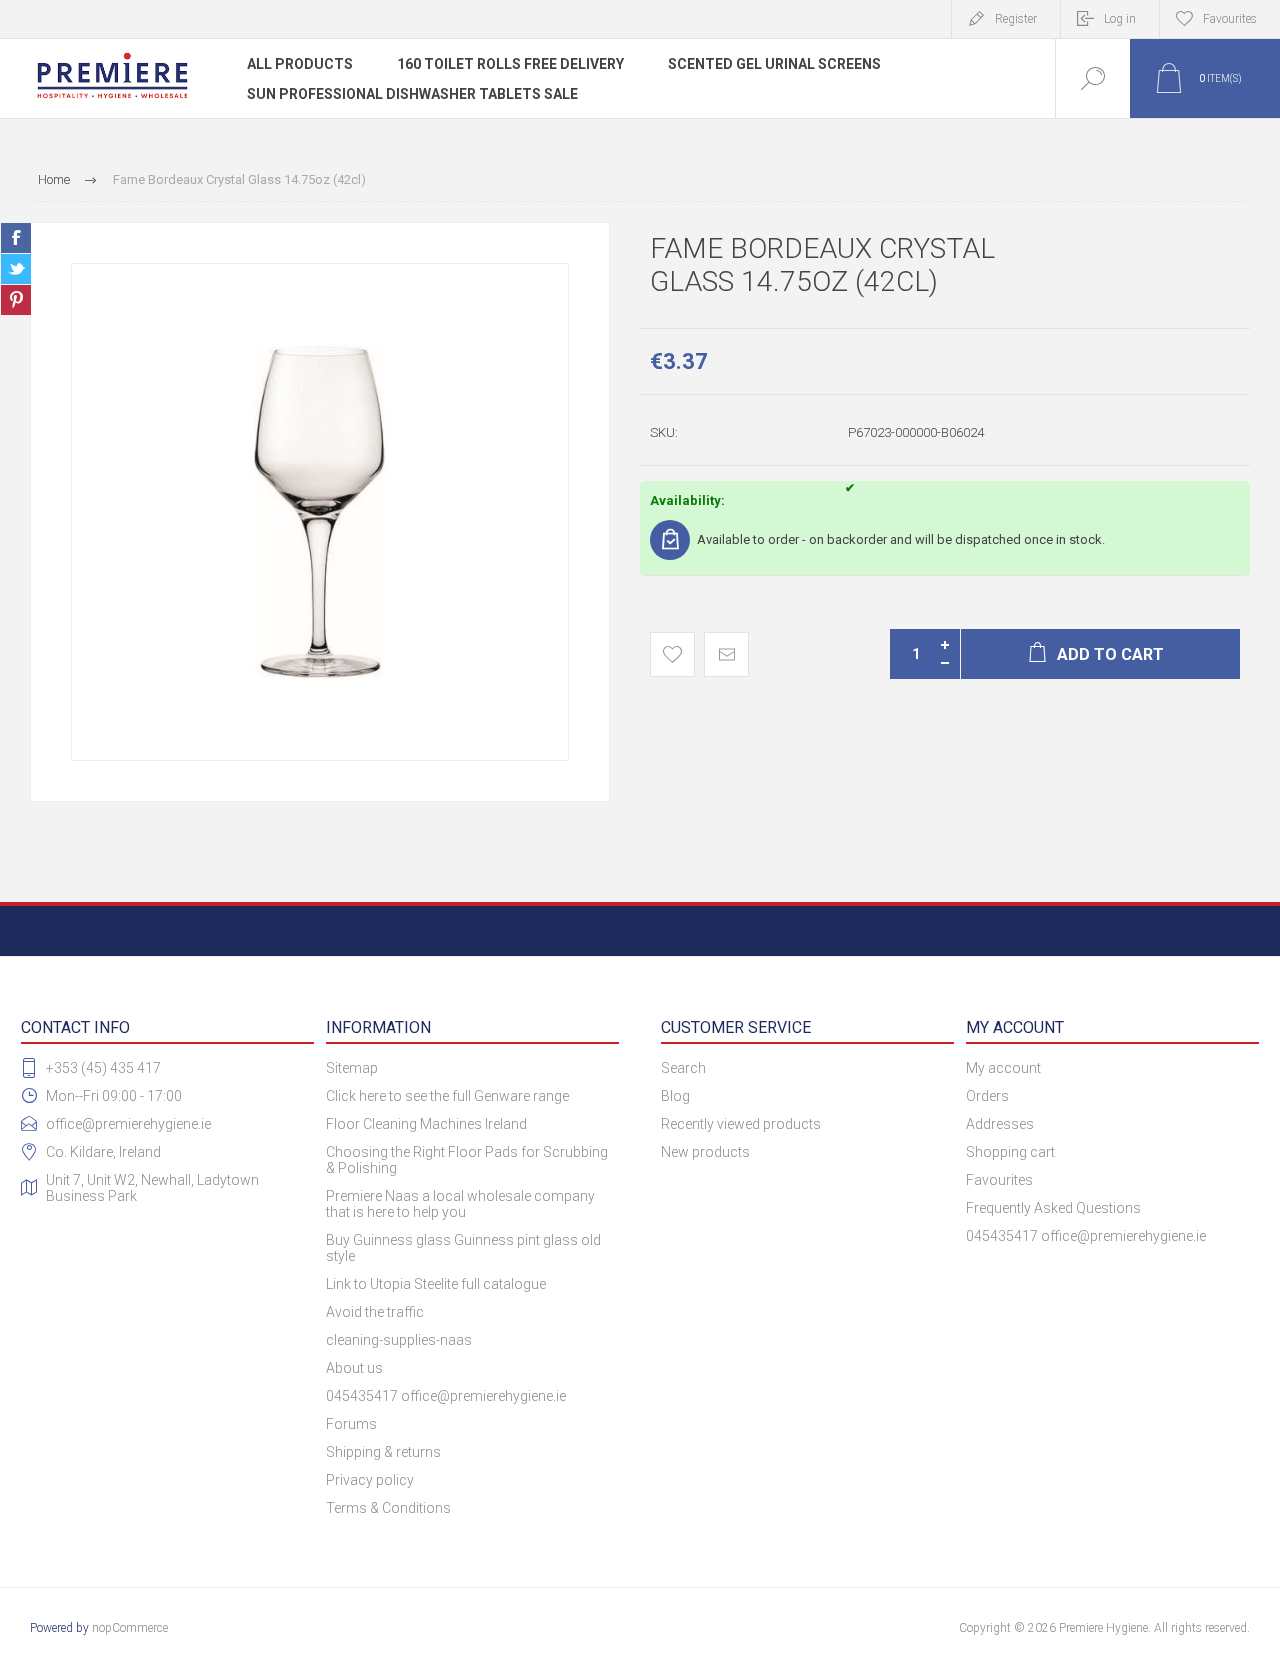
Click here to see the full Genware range (447, 1096)
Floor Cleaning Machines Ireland (426, 1124)
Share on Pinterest (16, 300)
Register (1016, 19)
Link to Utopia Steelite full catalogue (436, 1284)
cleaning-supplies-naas (399, 1340)
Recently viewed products (741, 1124)
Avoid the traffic (375, 1312)
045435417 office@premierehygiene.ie (446, 1396)
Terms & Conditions (388, 1508)
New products (705, 1152)
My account (1003, 1068)
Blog (675, 1096)
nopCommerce (130, 1628)
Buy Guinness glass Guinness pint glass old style (463, 1248)
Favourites (999, 1180)
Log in (1120, 19)
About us (354, 1368)
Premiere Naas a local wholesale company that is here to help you (460, 1204)
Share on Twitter (16, 269)
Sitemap (352, 1068)
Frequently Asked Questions (1053, 1208)
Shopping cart (1010, 1152)
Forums (351, 1424)
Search (683, 1068)
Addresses (1000, 1124)
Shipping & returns (383, 1452)
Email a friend (726, 654)
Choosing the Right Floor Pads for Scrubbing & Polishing (467, 1160)
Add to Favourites (672, 654)
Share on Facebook (16, 238)
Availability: (687, 500)
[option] (320, 512)
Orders (987, 1096)
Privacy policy (370, 1480)
